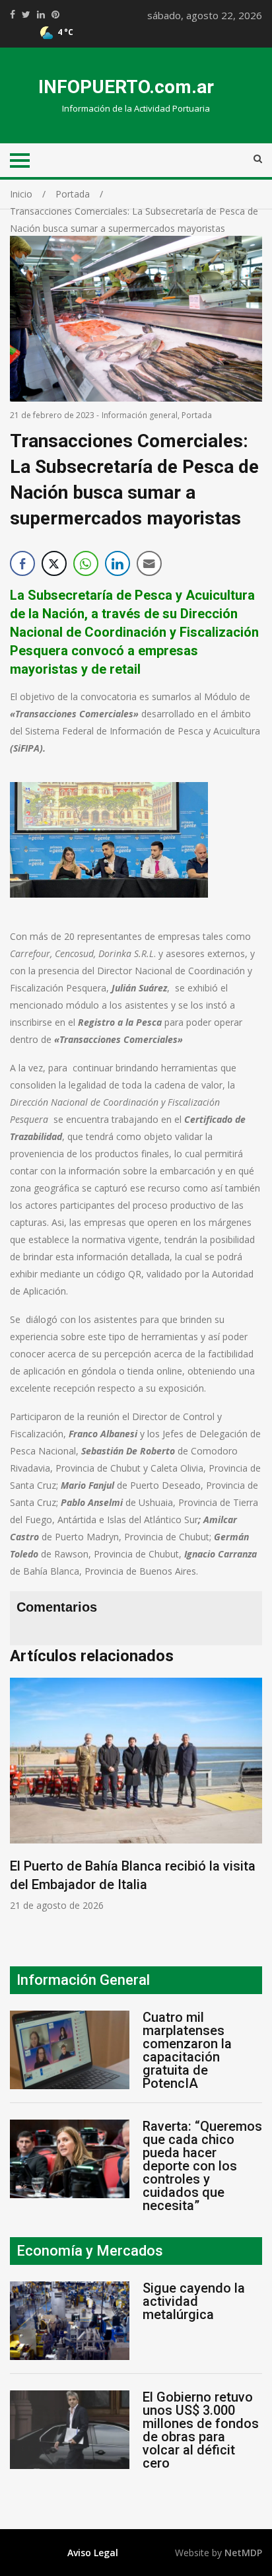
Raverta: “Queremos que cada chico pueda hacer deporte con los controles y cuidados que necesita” (202, 2166)
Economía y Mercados (90, 2251)
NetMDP (243, 2553)
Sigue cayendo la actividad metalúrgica (194, 2301)
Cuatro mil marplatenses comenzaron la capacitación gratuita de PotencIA (187, 2050)
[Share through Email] (149, 563)
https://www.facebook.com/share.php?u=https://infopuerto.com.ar (13, 15)
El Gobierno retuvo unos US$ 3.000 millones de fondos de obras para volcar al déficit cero (201, 2430)
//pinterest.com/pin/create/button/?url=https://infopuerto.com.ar (55, 15)
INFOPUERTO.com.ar (126, 87)
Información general (140, 415)
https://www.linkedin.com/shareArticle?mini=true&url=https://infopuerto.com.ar (41, 15)
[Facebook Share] (22, 563)
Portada (197, 415)
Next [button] (249, 1802)
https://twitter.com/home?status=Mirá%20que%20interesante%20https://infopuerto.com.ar (26, 15)
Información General (83, 1980)
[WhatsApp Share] (86, 563)
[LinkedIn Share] (118, 563)
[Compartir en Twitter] (54, 563)
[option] (136, 1795)
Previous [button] (23, 1802)
